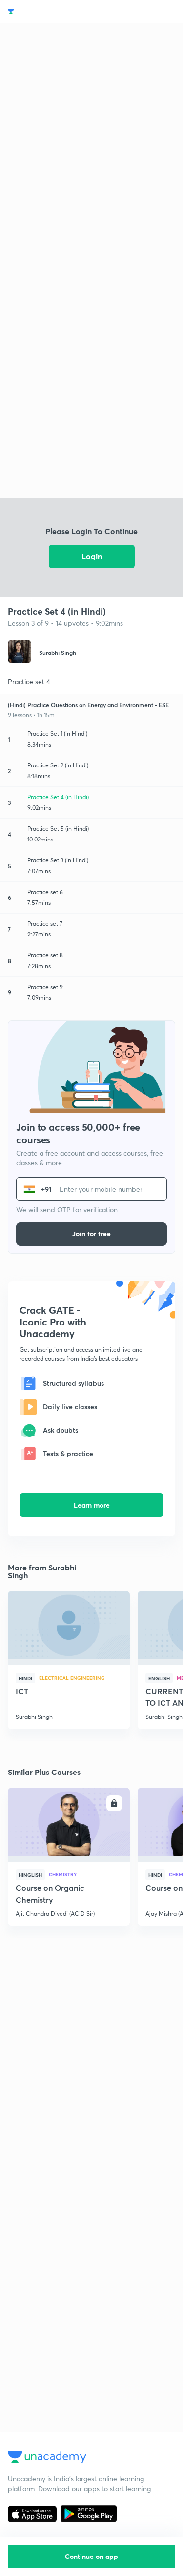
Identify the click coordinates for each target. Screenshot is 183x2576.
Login (92, 556)
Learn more (92, 1505)
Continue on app (91, 2556)
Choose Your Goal (51, 11)
